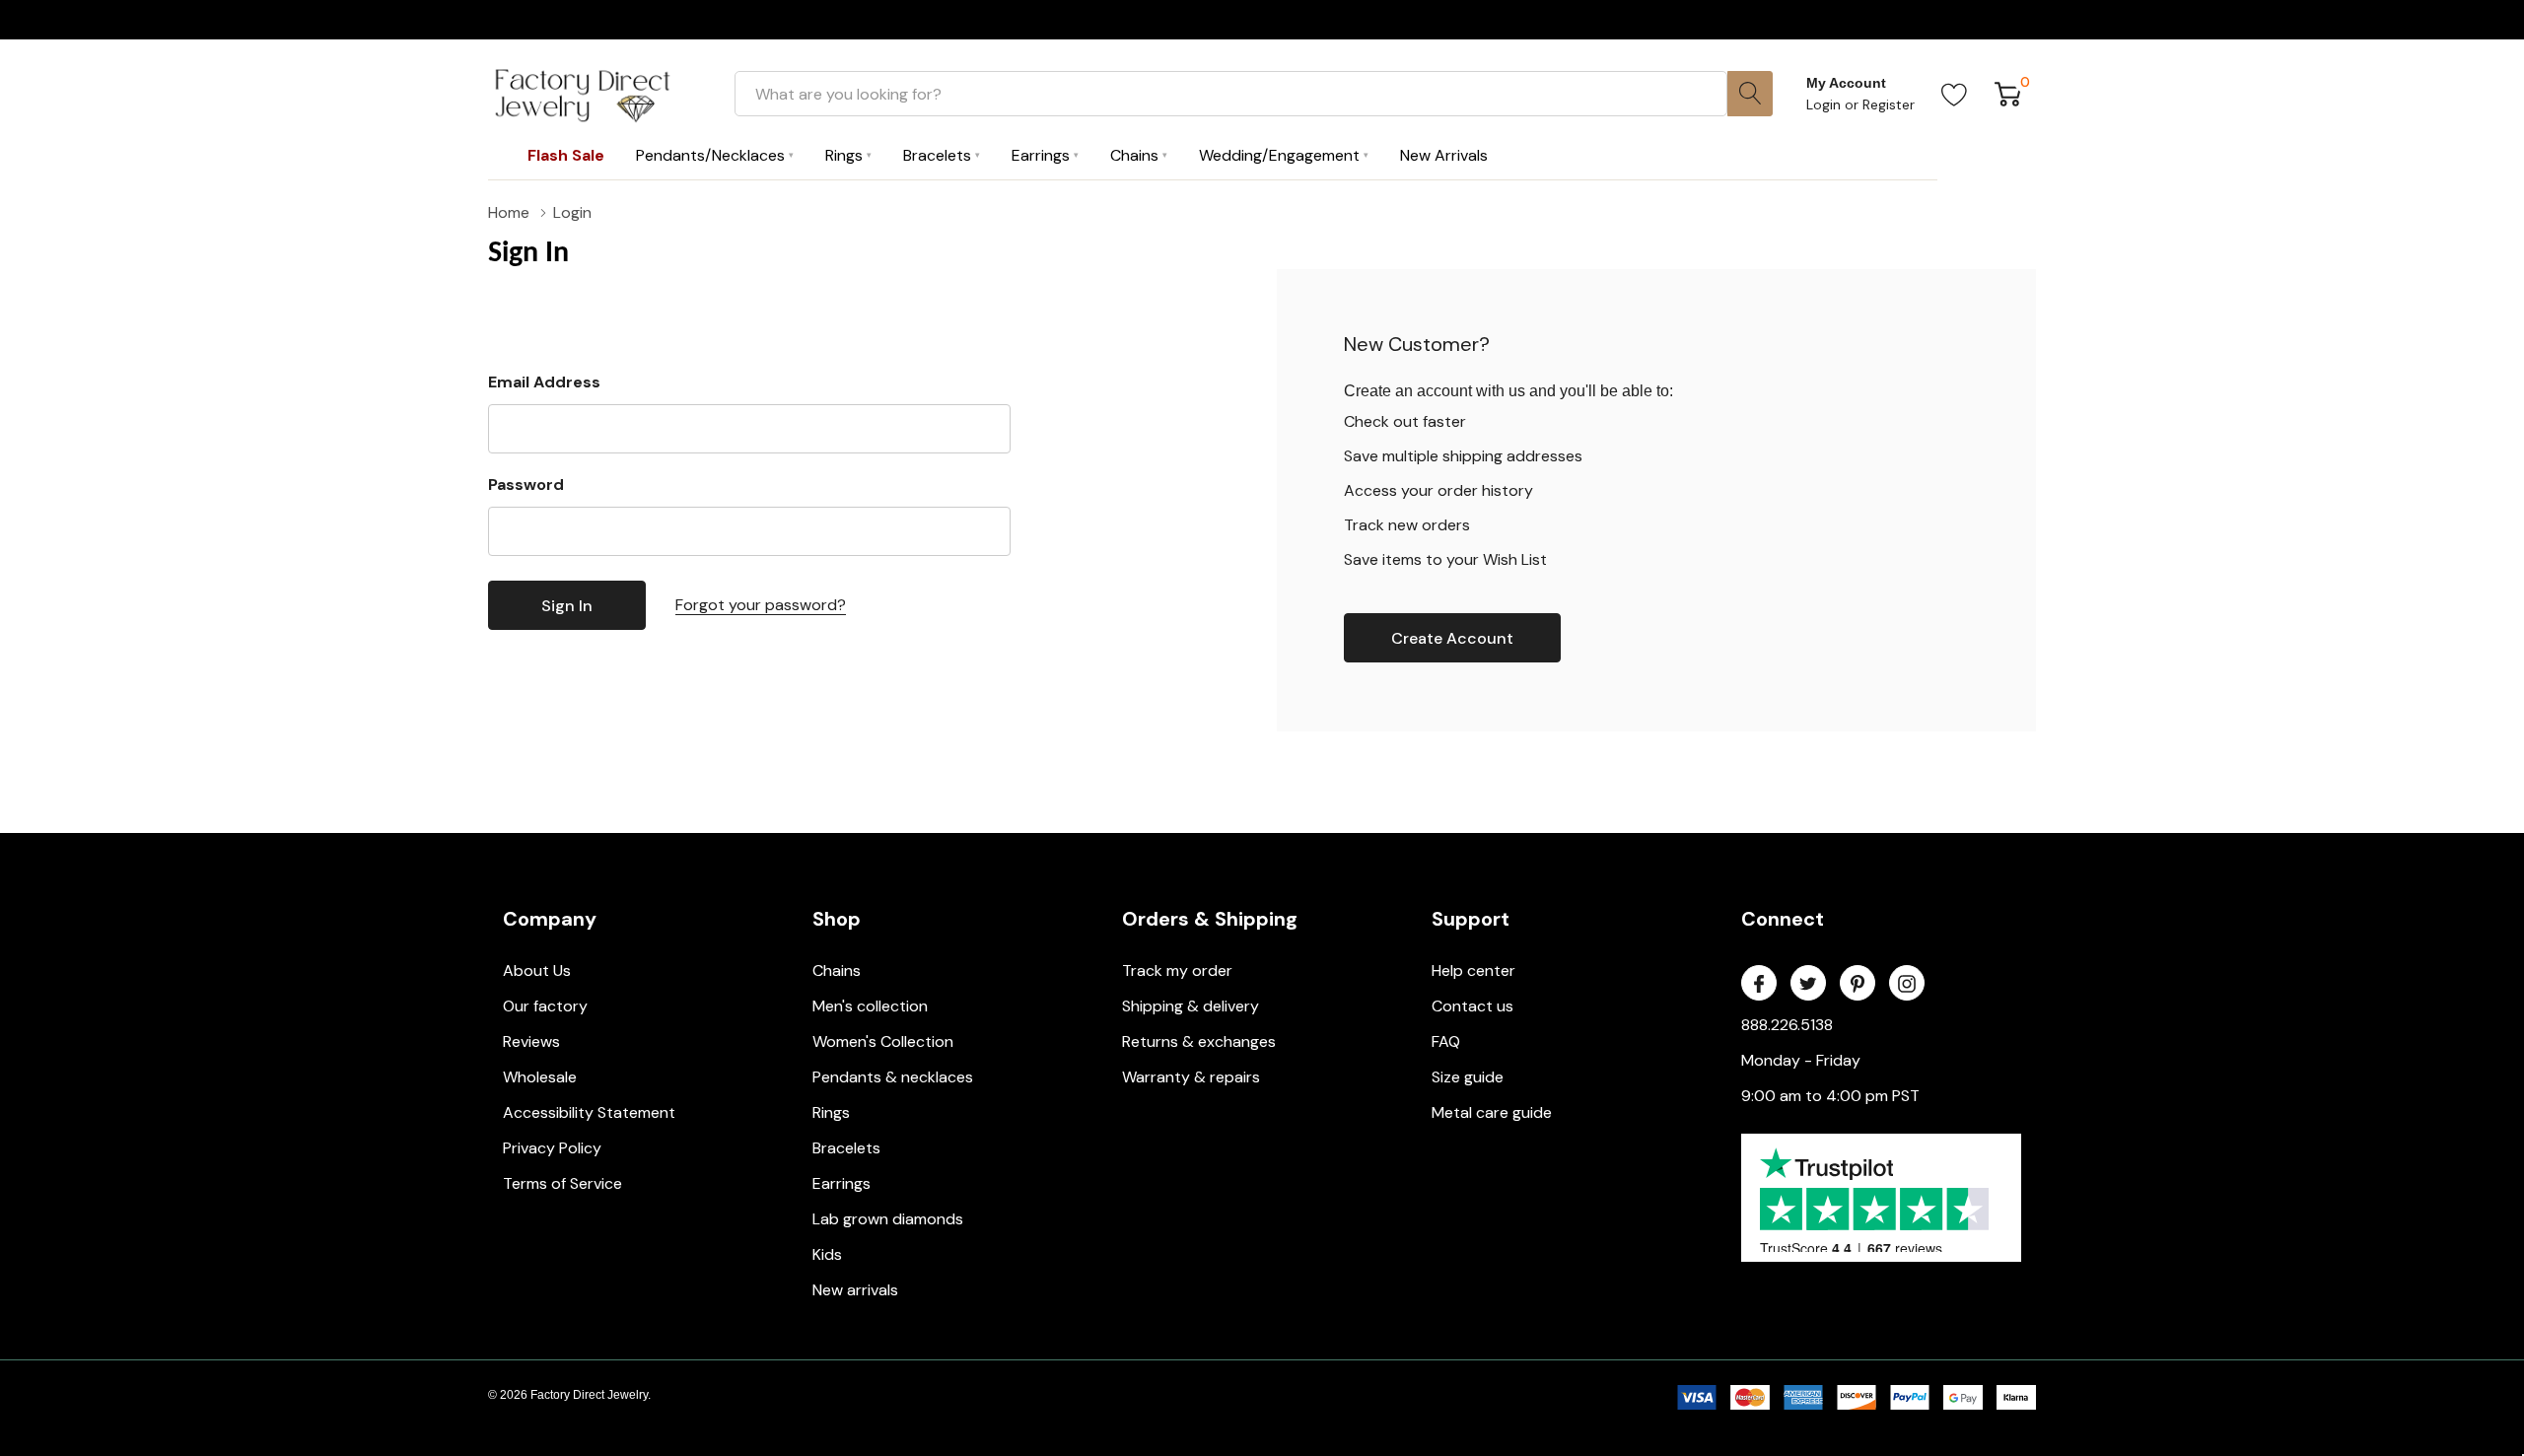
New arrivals (855, 1290)
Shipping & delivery (1191, 1006)
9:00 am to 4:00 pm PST (1830, 1096)
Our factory (545, 1006)
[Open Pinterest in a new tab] (1858, 984)
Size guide (1468, 1077)
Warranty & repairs (1191, 1077)
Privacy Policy (552, 1148)
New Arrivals (1444, 155)
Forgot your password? (761, 605)
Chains (837, 971)
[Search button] (1750, 94)
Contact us (1472, 1006)
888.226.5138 (1787, 1025)
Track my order (1177, 971)
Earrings (841, 1183)
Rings (831, 1112)
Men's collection (870, 1006)
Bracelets (846, 1148)
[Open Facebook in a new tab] (1759, 984)
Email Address (544, 382)
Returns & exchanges (1199, 1041)
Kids (827, 1254)
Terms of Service (562, 1183)
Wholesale (540, 1077)
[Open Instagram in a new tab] (1907, 984)
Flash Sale (566, 155)
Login (1825, 104)
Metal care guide (1492, 1112)
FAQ (1446, 1041)
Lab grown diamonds (888, 1219)
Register (1889, 104)
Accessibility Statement (589, 1112)
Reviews (531, 1041)
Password (526, 485)
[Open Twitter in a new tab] (1808, 984)
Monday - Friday (1801, 1060)
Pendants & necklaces (893, 1077)
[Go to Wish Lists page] (1955, 94)
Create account (1452, 638)
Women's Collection (883, 1041)
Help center (1473, 971)
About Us (537, 971)
